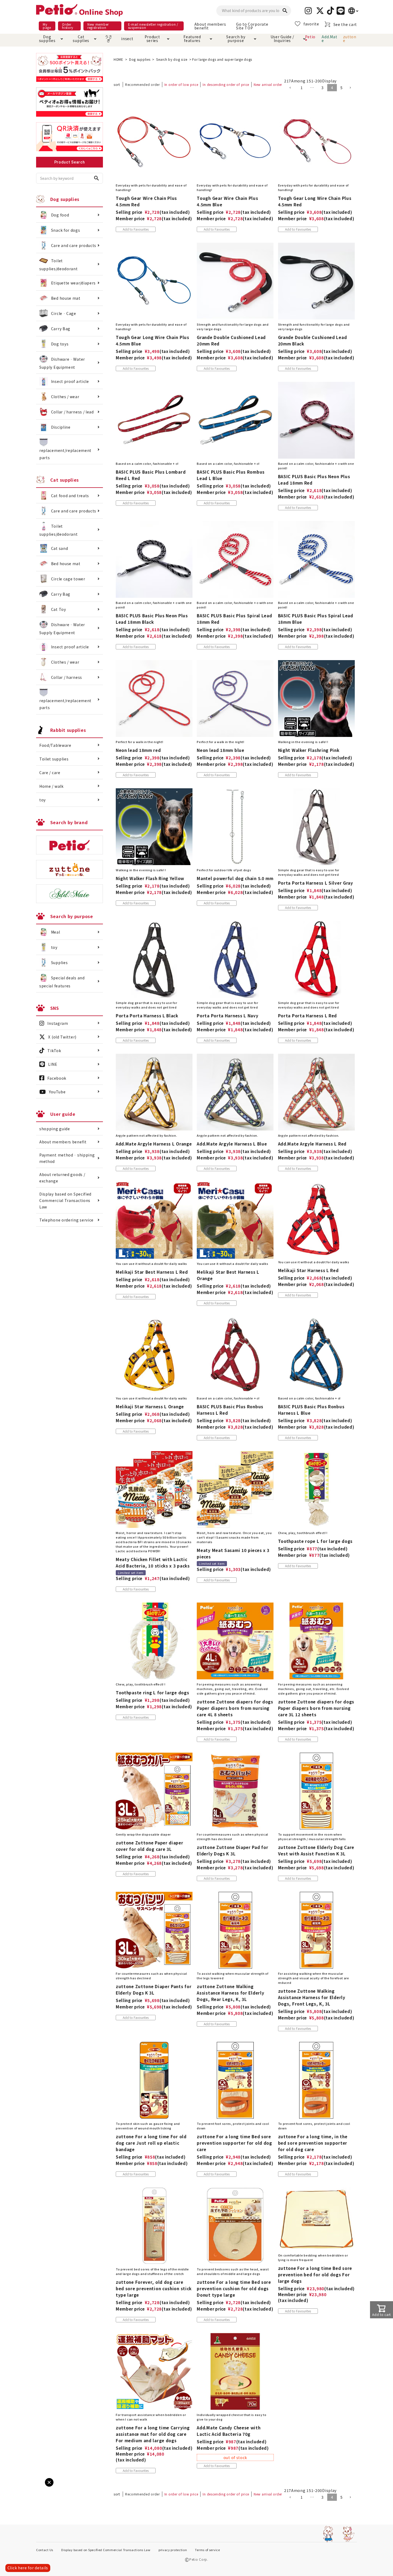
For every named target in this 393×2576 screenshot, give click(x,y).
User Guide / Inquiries (282, 39)
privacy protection (173, 2550)
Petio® (310, 39)
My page (47, 26)
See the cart (345, 24)
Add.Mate (329, 39)
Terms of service (207, 2550)
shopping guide (55, 1129)
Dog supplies (47, 39)
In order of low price (181, 84)
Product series (152, 39)
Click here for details (28, 2568)
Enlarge (13, 2487)
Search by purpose (236, 39)
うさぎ (108, 39)
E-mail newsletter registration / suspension (153, 26)
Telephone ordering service (66, 1220)
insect (126, 39)
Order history (68, 26)
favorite (311, 24)
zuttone (350, 39)
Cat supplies (81, 39)
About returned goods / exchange (62, 1178)
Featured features (192, 39)
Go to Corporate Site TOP (252, 26)
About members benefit (210, 26)
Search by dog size (172, 59)
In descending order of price (226, 84)
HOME (118, 59)
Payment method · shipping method (67, 1158)
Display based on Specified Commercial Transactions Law (65, 1200)
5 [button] (342, 87)
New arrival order (268, 84)
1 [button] (302, 87)
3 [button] (323, 87)
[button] (292, 88)
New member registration (98, 26)
